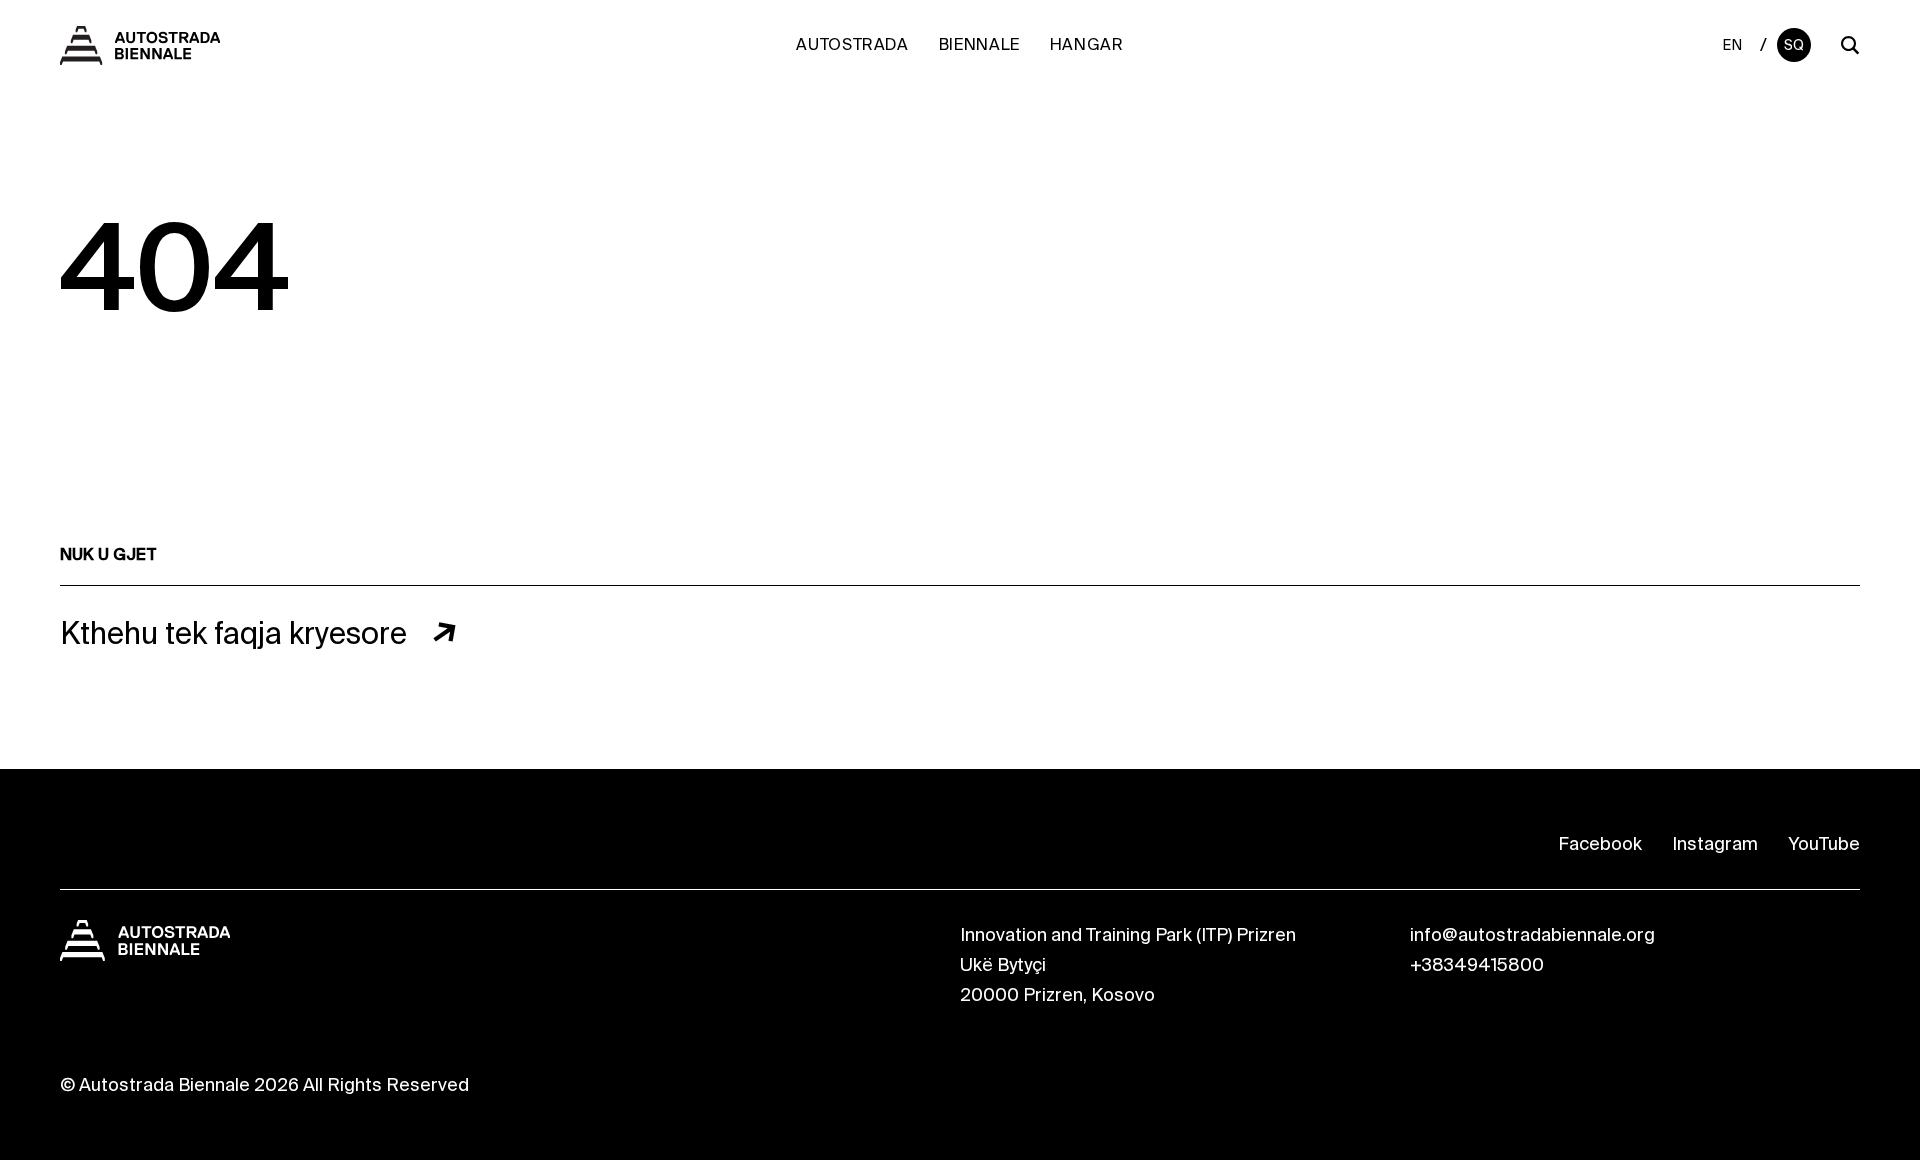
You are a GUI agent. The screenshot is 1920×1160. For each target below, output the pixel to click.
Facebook (1600, 844)
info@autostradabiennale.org (1532, 935)
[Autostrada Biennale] (140, 54)
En (1732, 45)
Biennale (979, 44)
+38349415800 (1477, 965)
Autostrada (852, 44)
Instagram (1715, 844)
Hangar (1087, 44)
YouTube (1824, 844)
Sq (1794, 45)
